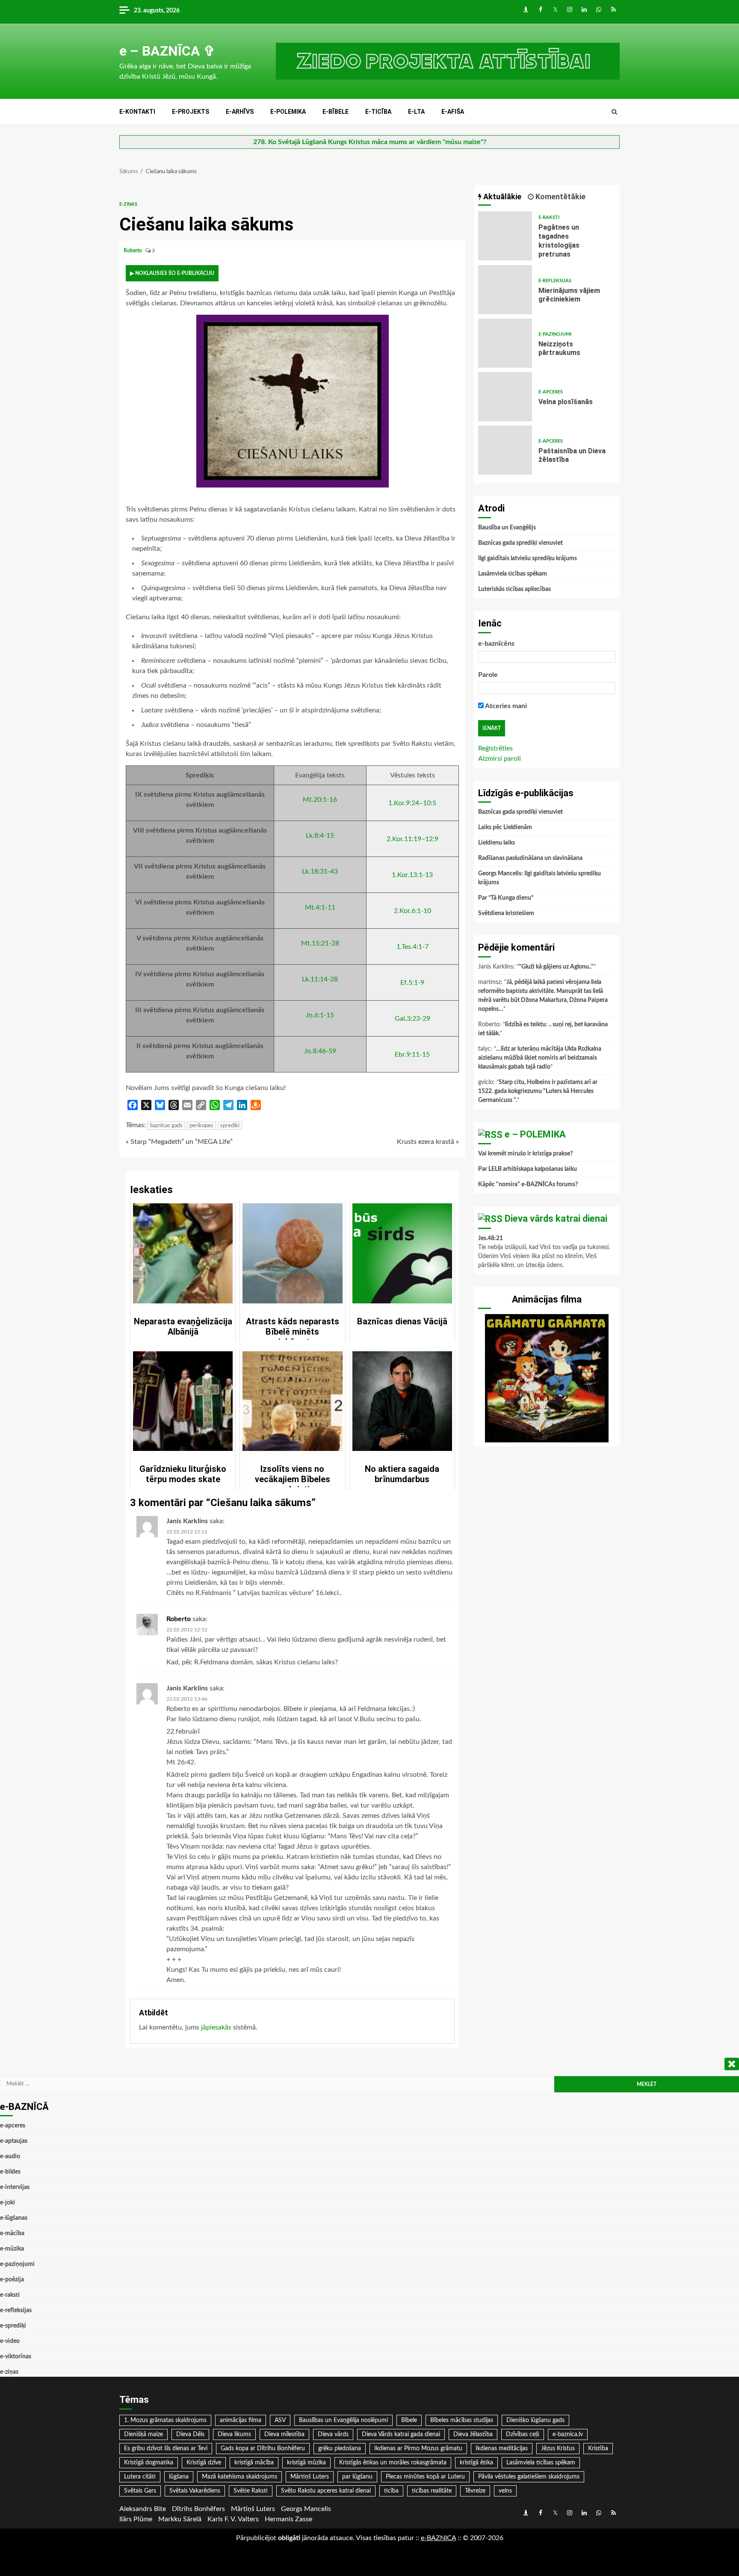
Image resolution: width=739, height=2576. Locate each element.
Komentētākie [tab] (560, 196)
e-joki (7, 2203)
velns (505, 2491)
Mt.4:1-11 (320, 907)
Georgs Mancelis (306, 2509)
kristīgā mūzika (306, 2463)
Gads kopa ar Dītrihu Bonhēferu (263, 2449)
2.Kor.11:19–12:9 (412, 839)
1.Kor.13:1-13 (412, 875)
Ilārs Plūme (136, 2519)
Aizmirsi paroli (500, 759)
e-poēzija (12, 2280)
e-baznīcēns (496, 644)
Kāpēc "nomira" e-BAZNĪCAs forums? (528, 1185)
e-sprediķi (13, 2326)
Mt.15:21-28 (320, 943)
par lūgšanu (357, 2477)
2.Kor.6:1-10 (412, 911)
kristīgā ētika (476, 2463)
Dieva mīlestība (284, 2434)
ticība (391, 2491)
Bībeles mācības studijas (462, 2420)
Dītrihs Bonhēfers (198, 2509)
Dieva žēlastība (473, 2434)
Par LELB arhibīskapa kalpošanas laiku (528, 1169)
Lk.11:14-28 (320, 979)
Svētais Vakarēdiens (195, 2491)
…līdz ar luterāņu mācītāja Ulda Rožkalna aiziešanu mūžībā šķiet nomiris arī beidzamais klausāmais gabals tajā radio (540, 1058)
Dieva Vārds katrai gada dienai (401, 2434)
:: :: (438, 2538)
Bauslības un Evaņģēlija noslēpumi (343, 2420)
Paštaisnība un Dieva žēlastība (505, 450)
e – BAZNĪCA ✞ (167, 51)
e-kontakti (137, 112)
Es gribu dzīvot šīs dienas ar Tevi (166, 2449)
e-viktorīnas (16, 2357)
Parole (488, 675)
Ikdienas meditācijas (502, 2449)
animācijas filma (241, 2420)
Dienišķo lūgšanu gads (535, 2420)
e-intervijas (15, 2187)
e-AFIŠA (453, 112)
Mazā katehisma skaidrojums (239, 2477)
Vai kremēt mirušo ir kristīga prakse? (525, 1154)
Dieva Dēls (190, 2434)
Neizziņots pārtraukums (505, 343)
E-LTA (416, 112)
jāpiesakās (216, 2027)
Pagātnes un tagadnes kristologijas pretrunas (505, 236)
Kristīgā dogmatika (149, 2463)
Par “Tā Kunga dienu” (506, 898)
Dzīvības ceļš (523, 2434)
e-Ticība (378, 112)
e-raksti (549, 217)
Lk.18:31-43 (320, 871)
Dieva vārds (333, 2434)
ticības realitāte (432, 2491)
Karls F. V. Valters (233, 2519)
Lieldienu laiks (497, 843)
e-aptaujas (14, 2141)
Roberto (133, 251)
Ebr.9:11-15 (412, 1055)
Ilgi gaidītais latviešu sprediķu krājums (528, 558)
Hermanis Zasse (288, 2519)
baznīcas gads (166, 1126)
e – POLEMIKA (535, 1134)
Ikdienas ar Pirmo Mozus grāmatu (418, 2449)
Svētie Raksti (251, 2491)
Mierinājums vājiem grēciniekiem (505, 290)
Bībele (409, 2420)
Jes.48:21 (491, 1238)
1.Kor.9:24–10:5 (412, 803)
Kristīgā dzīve (204, 2463)
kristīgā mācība (254, 2463)
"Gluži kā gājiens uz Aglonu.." (556, 967)
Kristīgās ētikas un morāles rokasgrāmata (393, 2463)
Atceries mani (505, 706)
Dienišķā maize (143, 2434)
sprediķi (230, 1126)
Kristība (598, 2449)
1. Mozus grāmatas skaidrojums (165, 2420)
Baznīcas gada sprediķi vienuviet (520, 543)
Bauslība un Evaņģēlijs (507, 528)
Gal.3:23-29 (412, 1019)
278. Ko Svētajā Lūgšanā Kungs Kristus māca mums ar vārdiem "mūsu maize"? (370, 142)
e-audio (10, 2157)
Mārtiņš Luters (310, 2477)
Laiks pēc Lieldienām (505, 827)
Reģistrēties (495, 748)
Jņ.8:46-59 (320, 1051)
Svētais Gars (140, 2491)
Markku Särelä (180, 2519)
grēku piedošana (340, 2449)
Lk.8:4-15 (320, 836)
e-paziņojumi (555, 334)
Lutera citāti (140, 2477)
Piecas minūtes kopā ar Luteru (425, 2477)
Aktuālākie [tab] (501, 196)
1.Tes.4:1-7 (412, 947)
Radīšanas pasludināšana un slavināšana (530, 858)
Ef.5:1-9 (412, 983)
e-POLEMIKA (288, 112)
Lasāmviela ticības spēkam (513, 574)
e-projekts (191, 112)
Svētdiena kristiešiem (506, 913)
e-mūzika (12, 2249)
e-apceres (551, 392)
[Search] (614, 112)
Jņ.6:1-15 (320, 1015)
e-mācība (12, 2233)
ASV (280, 2420)
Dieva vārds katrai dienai (556, 1219)
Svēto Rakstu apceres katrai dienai (326, 2491)
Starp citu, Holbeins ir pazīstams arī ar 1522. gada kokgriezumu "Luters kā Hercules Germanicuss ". (538, 1091)
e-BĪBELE (336, 112)
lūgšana (179, 2477)
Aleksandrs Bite (143, 2509)
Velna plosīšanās (505, 397)
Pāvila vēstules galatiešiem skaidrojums (529, 2477)
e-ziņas (128, 204)
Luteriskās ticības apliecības (514, 589)
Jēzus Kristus (558, 2449)
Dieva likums (234, 2434)
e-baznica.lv (568, 2434)
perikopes (201, 1126)
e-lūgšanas (14, 2218)
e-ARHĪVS (240, 112)
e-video (10, 2341)
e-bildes (10, 2172)
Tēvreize (475, 2491)
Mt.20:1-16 (320, 800)
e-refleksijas (555, 281)
